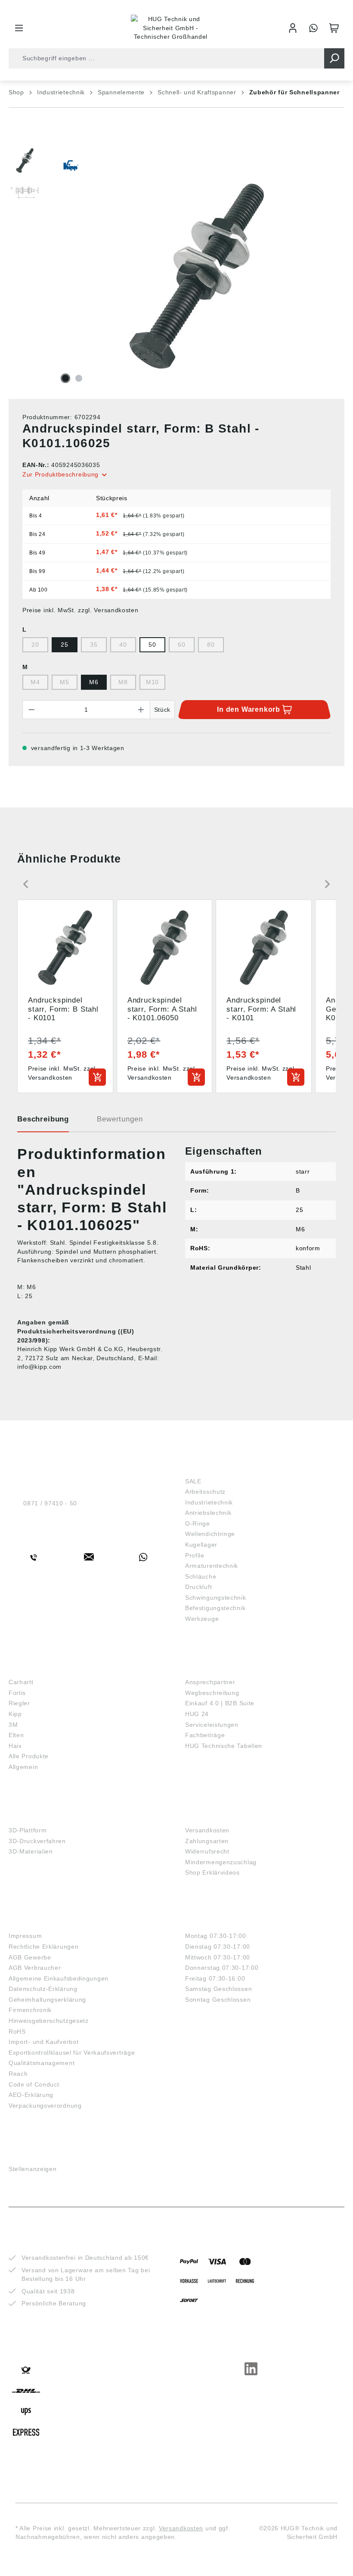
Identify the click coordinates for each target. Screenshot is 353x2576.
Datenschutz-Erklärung (43, 1989)
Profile (195, 1555)
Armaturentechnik (212, 1566)
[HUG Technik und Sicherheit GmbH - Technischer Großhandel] (171, 28)
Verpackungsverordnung (45, 2106)
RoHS (17, 2031)
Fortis (17, 1693)
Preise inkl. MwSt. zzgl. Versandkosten (81, 610)
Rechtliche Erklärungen (43, 1947)
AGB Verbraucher (35, 1968)
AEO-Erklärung (31, 2095)
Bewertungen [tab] (120, 1119)
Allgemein (23, 1767)
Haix (15, 1746)
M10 (152, 682)
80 (211, 645)
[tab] (43, 1122)
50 (152, 645)
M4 (35, 682)
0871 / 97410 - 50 (50, 1503)
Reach (18, 2074)
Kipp (15, 1714)
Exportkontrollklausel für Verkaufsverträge (72, 2053)
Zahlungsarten (207, 1841)
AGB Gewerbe (30, 1957)
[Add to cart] (97, 1077)
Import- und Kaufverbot (43, 2042)
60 (181, 645)
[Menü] (19, 28)
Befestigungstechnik (215, 1608)
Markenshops (34, 1669)
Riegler (19, 1703)
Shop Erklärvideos (212, 1872)
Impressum (25, 1936)
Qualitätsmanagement (42, 2063)
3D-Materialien (31, 1851)
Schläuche (201, 1576)
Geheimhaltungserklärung (47, 2000)
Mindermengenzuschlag (221, 1862)
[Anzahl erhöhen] (141, 710)
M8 (123, 682)
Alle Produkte (29, 1756)
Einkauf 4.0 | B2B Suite (220, 1703)
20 (35, 645)
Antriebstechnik (208, 1513)
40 (123, 645)
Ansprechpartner (210, 1682)
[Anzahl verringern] (31, 710)
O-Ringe (198, 1523)
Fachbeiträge (205, 1735)
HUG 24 (197, 1714)
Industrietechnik (209, 1502)
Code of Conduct (34, 2084)
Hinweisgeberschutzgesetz (49, 2021)
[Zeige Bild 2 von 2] (79, 378)
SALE (193, 1481)
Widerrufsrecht (207, 1851)
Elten (16, 1735)
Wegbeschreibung (212, 1693)
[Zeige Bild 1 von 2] (65, 378)
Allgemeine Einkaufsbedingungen (59, 1978)
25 (64, 645)
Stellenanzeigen (33, 2169)
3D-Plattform (28, 1830)
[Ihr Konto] (293, 28)
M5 (64, 682)
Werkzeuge (202, 1619)
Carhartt (21, 1682)
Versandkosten (207, 1830)
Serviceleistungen (212, 1725)
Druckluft (198, 1587)
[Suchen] (334, 58)
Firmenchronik (30, 2010)
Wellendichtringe (210, 1534)
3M (13, 1725)
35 (94, 645)
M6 (94, 682)
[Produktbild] (197, 276)
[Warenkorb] (334, 28)
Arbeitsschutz (205, 1492)
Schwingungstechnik (216, 1598)
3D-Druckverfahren (37, 1841)
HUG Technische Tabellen (224, 1746)
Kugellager (201, 1545)
